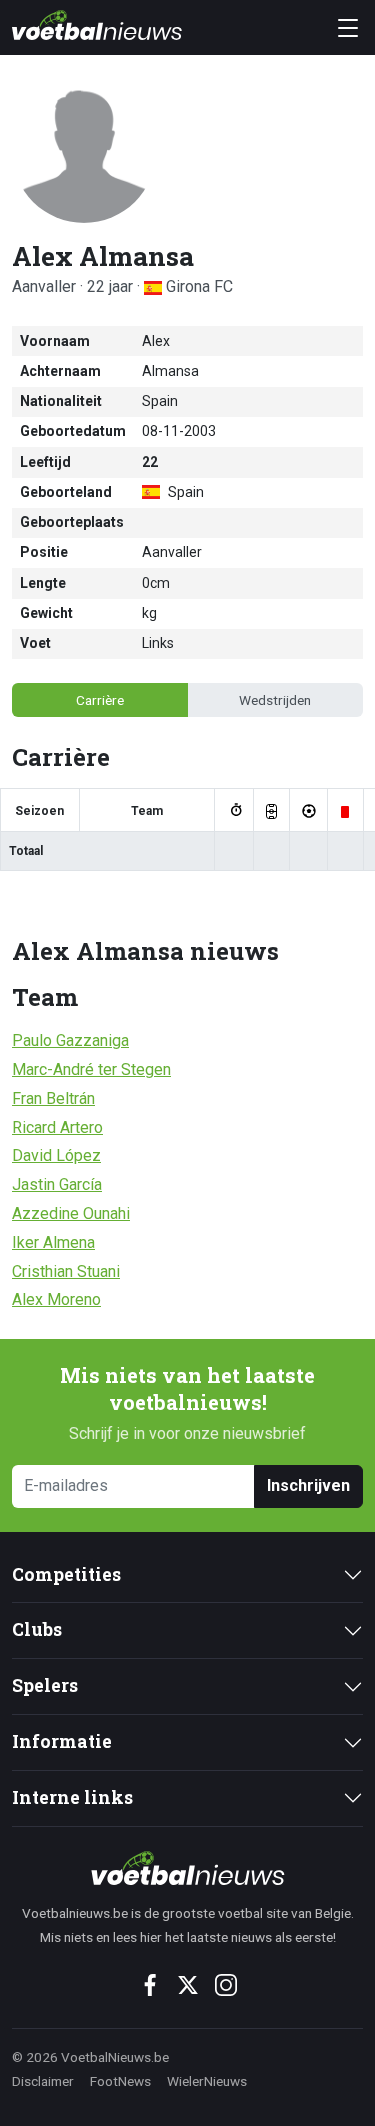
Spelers (45, 1685)
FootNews (120, 2081)
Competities (66, 1574)
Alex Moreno (56, 1299)
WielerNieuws (207, 2081)
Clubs (37, 1629)
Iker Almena (53, 1242)
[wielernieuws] (187, 1868)
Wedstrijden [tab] (275, 700)
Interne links (72, 1797)
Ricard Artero (57, 1127)
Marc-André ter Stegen (91, 1069)
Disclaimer (43, 2081)
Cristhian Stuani (66, 1271)
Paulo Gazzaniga (70, 1040)
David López (56, 1155)
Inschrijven (308, 1485)
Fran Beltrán (53, 1098)
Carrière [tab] (100, 700)
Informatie (62, 1741)
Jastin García (57, 1184)
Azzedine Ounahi (71, 1213)
